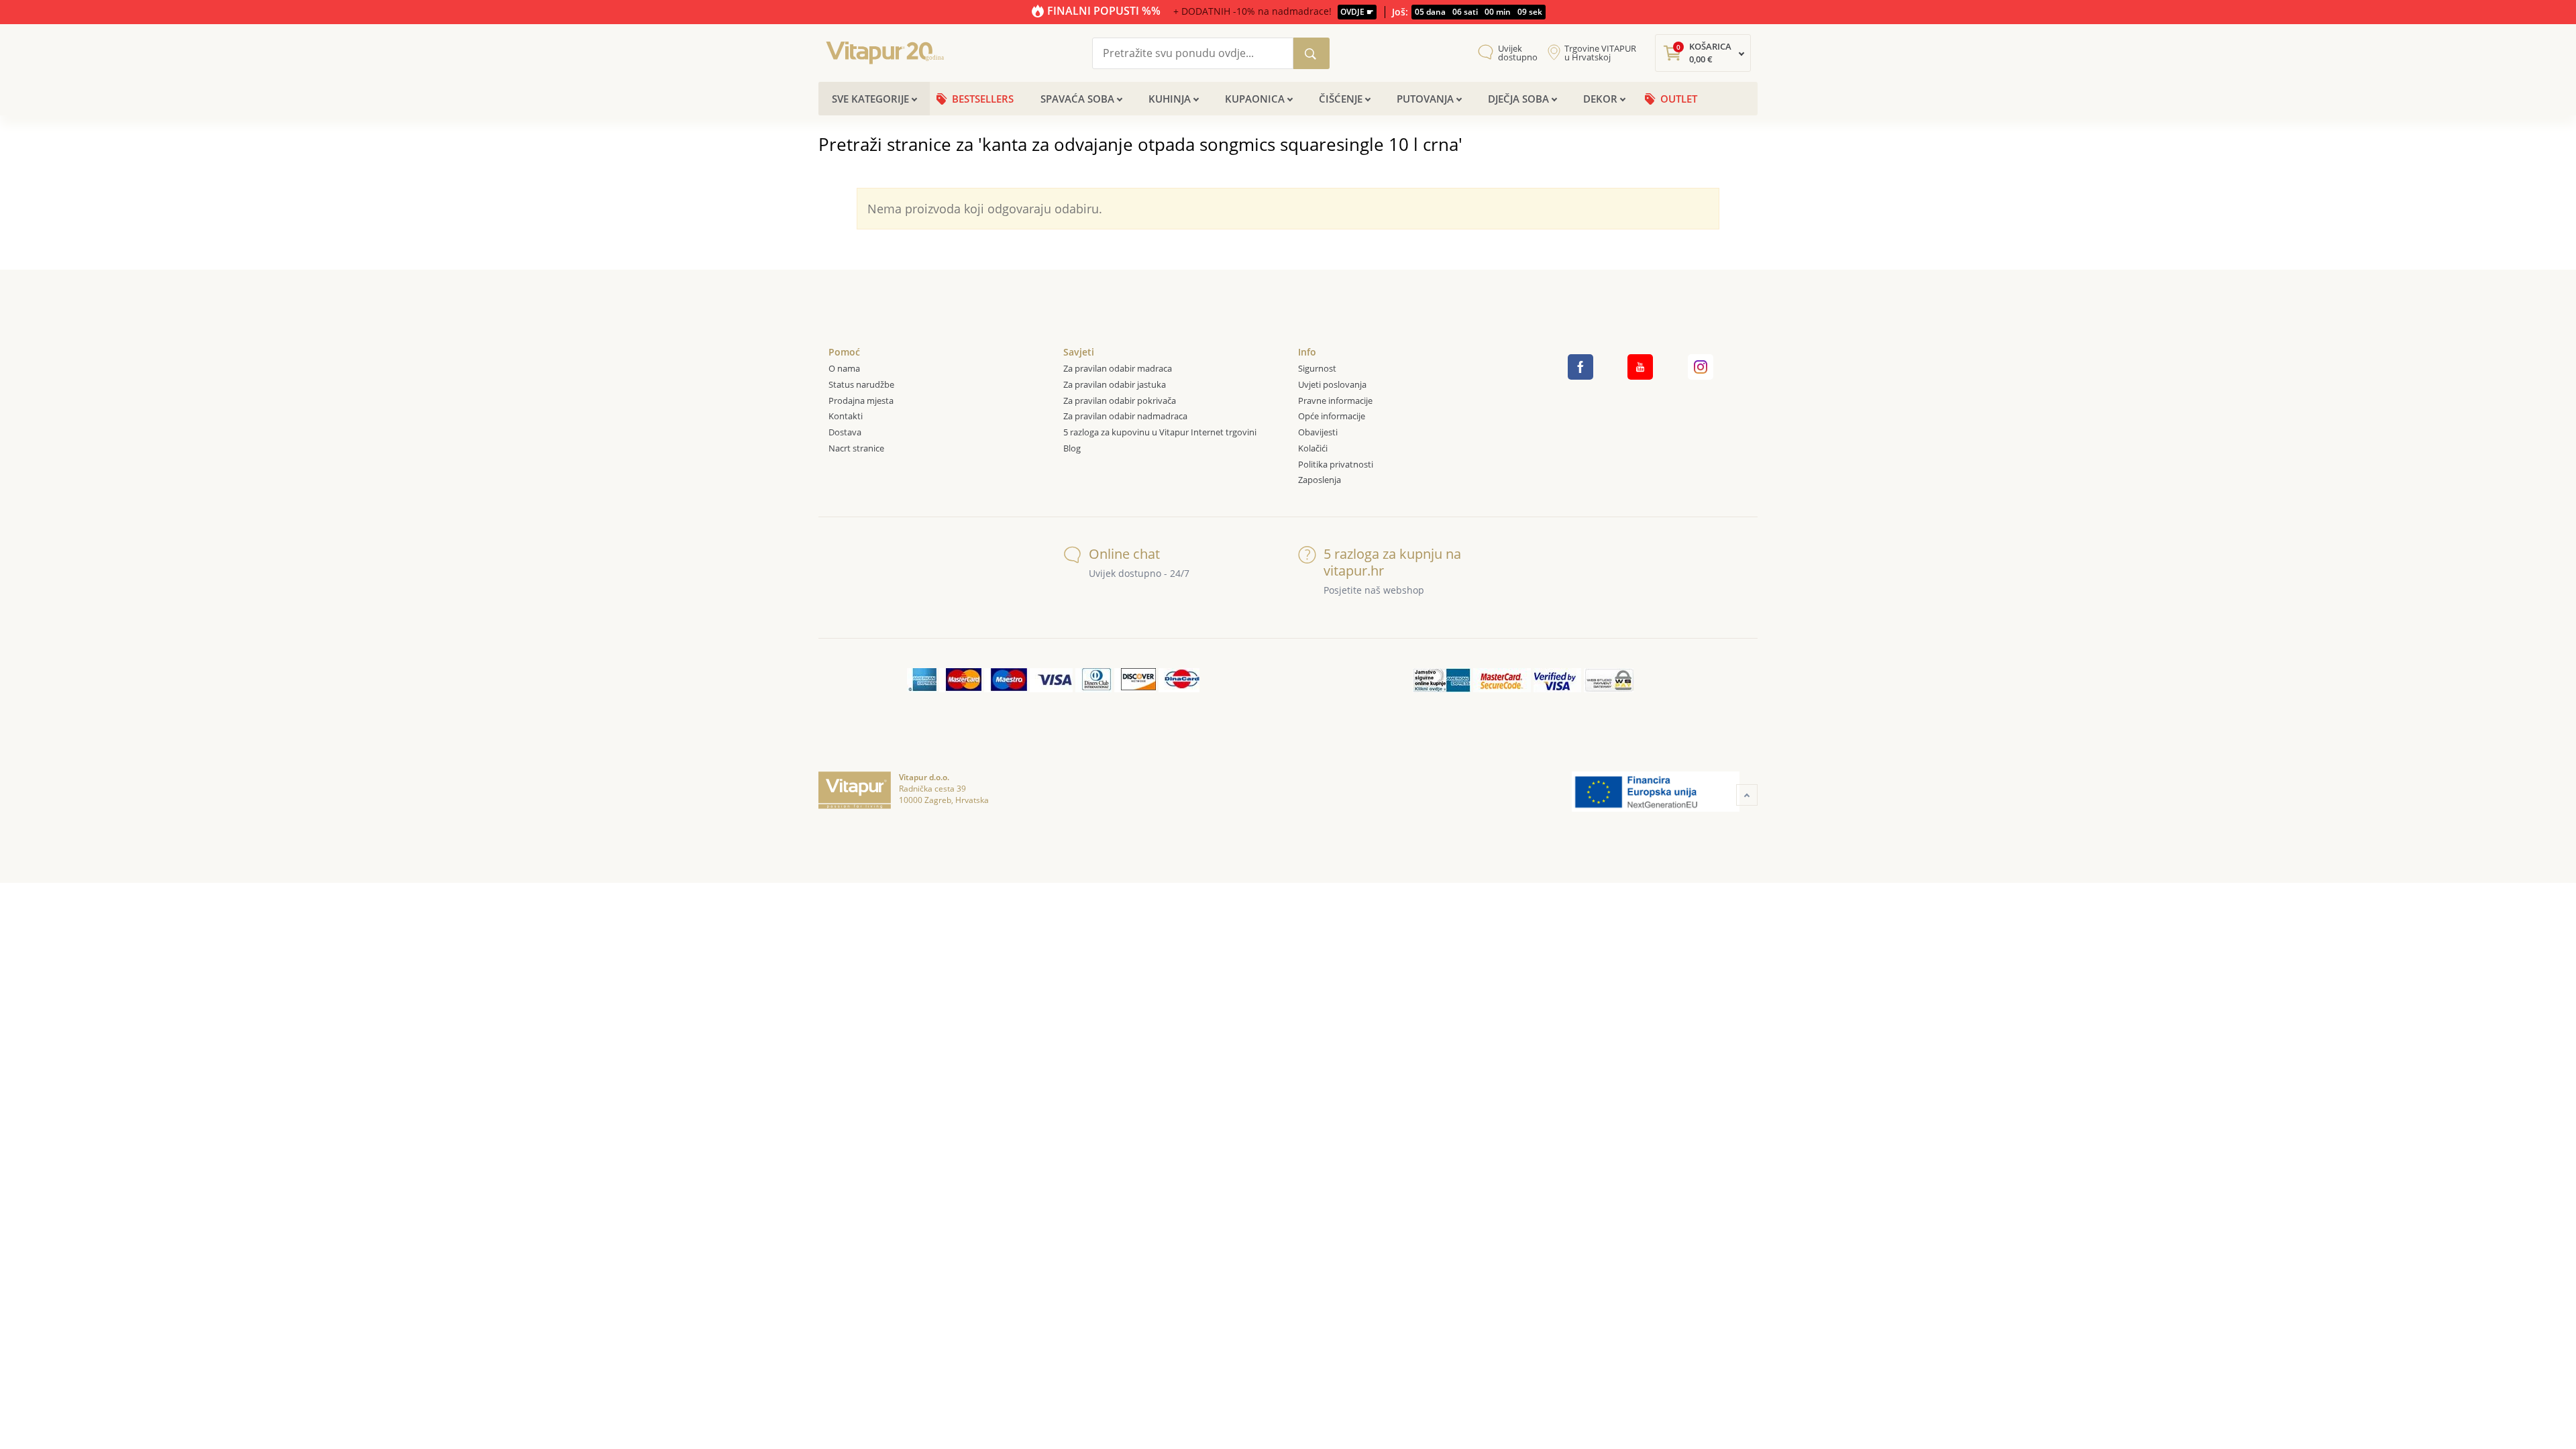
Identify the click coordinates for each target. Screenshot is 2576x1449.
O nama (844, 368)
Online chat (1124, 554)
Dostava (845, 432)
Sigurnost (1317, 368)
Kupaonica (1255, 99)
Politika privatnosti (1336, 464)
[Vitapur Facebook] (1580, 367)
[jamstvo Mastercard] (1502, 680)
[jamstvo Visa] (1557, 680)
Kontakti (846, 416)
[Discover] (1135, 680)
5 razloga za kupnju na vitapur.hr (1392, 562)
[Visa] (1051, 680)
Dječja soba (1518, 99)
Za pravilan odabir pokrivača (1120, 400)
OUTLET (1679, 99)
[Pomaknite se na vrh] (1747, 795)
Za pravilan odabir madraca (1118, 368)
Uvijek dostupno (1518, 53)
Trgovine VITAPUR (1600, 53)
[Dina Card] (1179, 680)
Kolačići (1313, 448)
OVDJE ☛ (1357, 12)
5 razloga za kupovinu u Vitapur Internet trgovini (1160, 432)
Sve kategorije (870, 99)
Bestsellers (983, 99)
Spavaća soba (1077, 99)
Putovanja (1425, 99)
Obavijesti (1318, 432)
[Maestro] (1006, 680)
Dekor (1600, 99)
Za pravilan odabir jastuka (1115, 384)
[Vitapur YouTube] (1640, 367)
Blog (1072, 448)
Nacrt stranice (856, 448)
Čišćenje (1341, 99)
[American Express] (922, 680)
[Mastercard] (960, 680)
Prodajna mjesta (861, 400)
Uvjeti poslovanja (1332, 384)
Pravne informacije (1335, 400)
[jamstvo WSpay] (1609, 680)
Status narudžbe (861, 384)
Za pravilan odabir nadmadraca (1125, 416)
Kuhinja (1170, 99)
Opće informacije (1332, 416)
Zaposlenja (1320, 480)
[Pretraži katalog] (1311, 53)
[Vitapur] (889, 52)
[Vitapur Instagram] (1701, 367)
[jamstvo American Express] (1442, 680)
